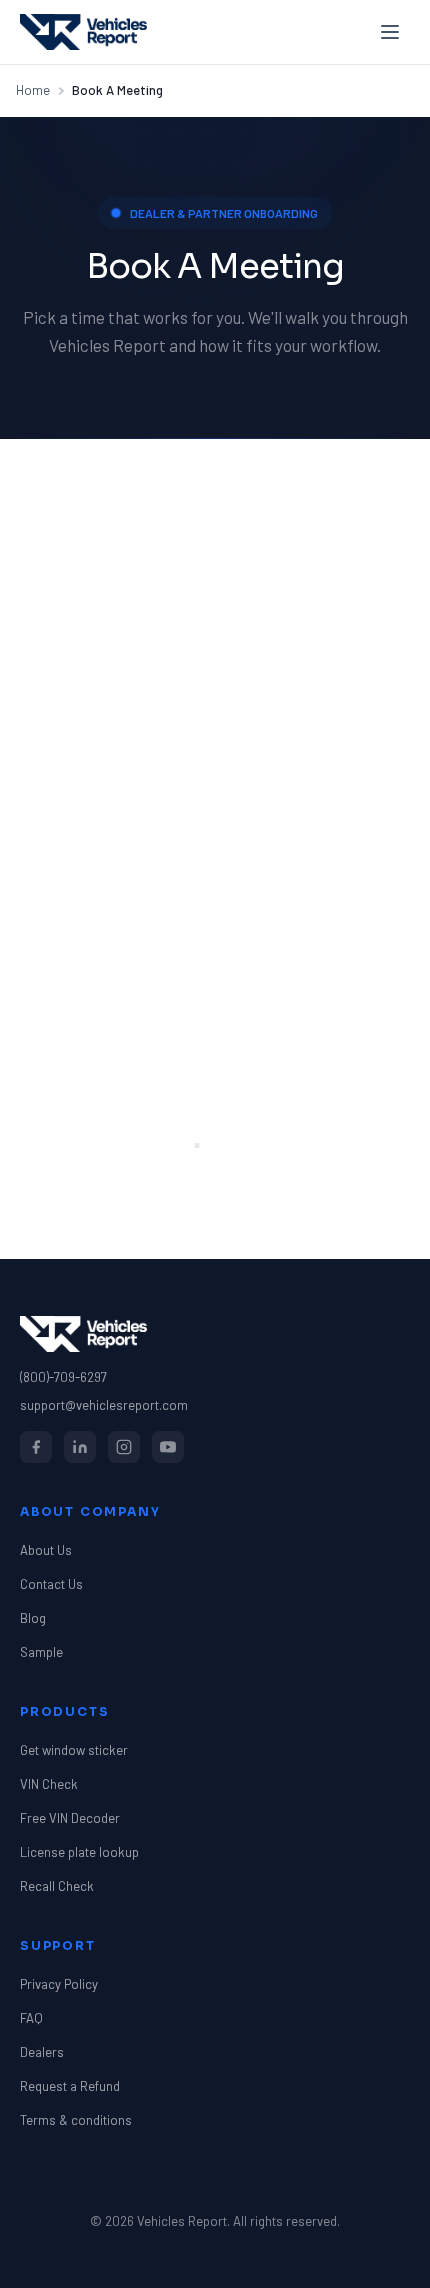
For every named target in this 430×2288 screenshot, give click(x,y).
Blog (33, 1618)
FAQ (31, 2018)
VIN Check (49, 1784)
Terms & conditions (76, 2120)
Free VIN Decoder (70, 1818)
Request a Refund (70, 2086)
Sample (41, 1652)
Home (33, 90)
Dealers (42, 2052)
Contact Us (51, 1584)
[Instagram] (124, 1447)
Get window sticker (74, 1750)
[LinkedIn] (80, 1447)
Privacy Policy (59, 1984)
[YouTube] (168, 1447)
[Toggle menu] (390, 32)
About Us (46, 1550)
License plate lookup (79, 1852)
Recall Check (57, 1886)
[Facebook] (36, 1447)
